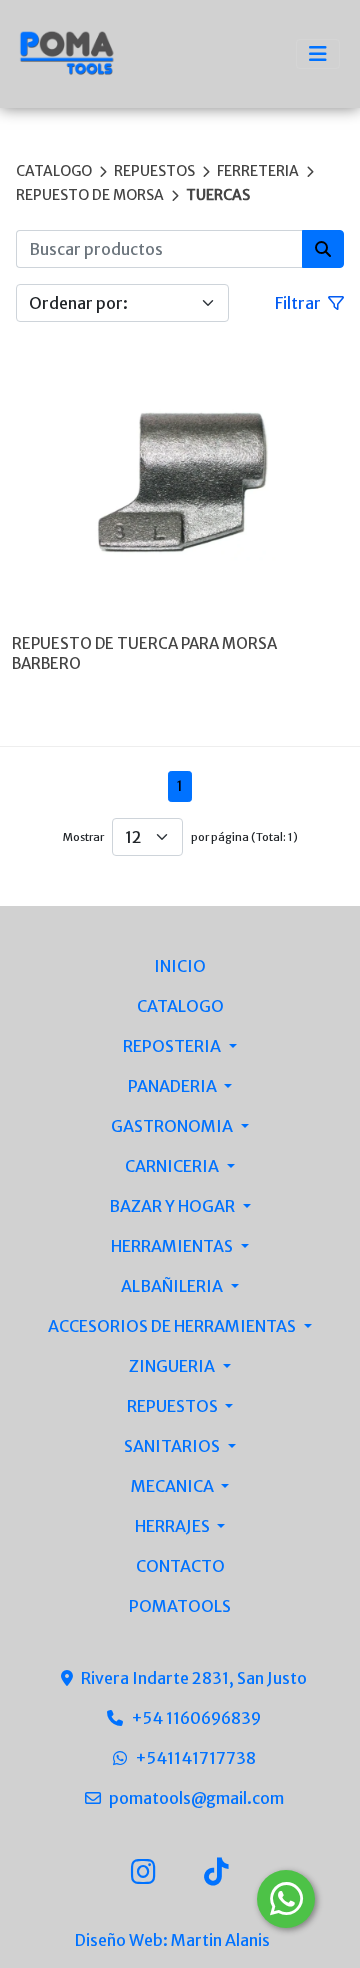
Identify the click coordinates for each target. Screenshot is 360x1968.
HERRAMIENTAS (173, 1246)
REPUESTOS (154, 171)
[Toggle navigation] (318, 54)
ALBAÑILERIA (173, 1286)
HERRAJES (174, 1526)
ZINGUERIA (173, 1366)
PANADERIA (174, 1086)
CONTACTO (180, 1566)
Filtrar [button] (299, 303)
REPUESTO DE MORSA (90, 195)
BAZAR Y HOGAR (173, 1206)
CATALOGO (54, 171)
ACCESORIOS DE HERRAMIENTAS (173, 1326)
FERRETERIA (258, 171)
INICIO (180, 966)
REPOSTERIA (173, 1046)
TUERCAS (218, 195)
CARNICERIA (173, 1166)
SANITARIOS (173, 1446)
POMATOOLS (180, 1606)
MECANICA (174, 1486)
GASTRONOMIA (173, 1126)
